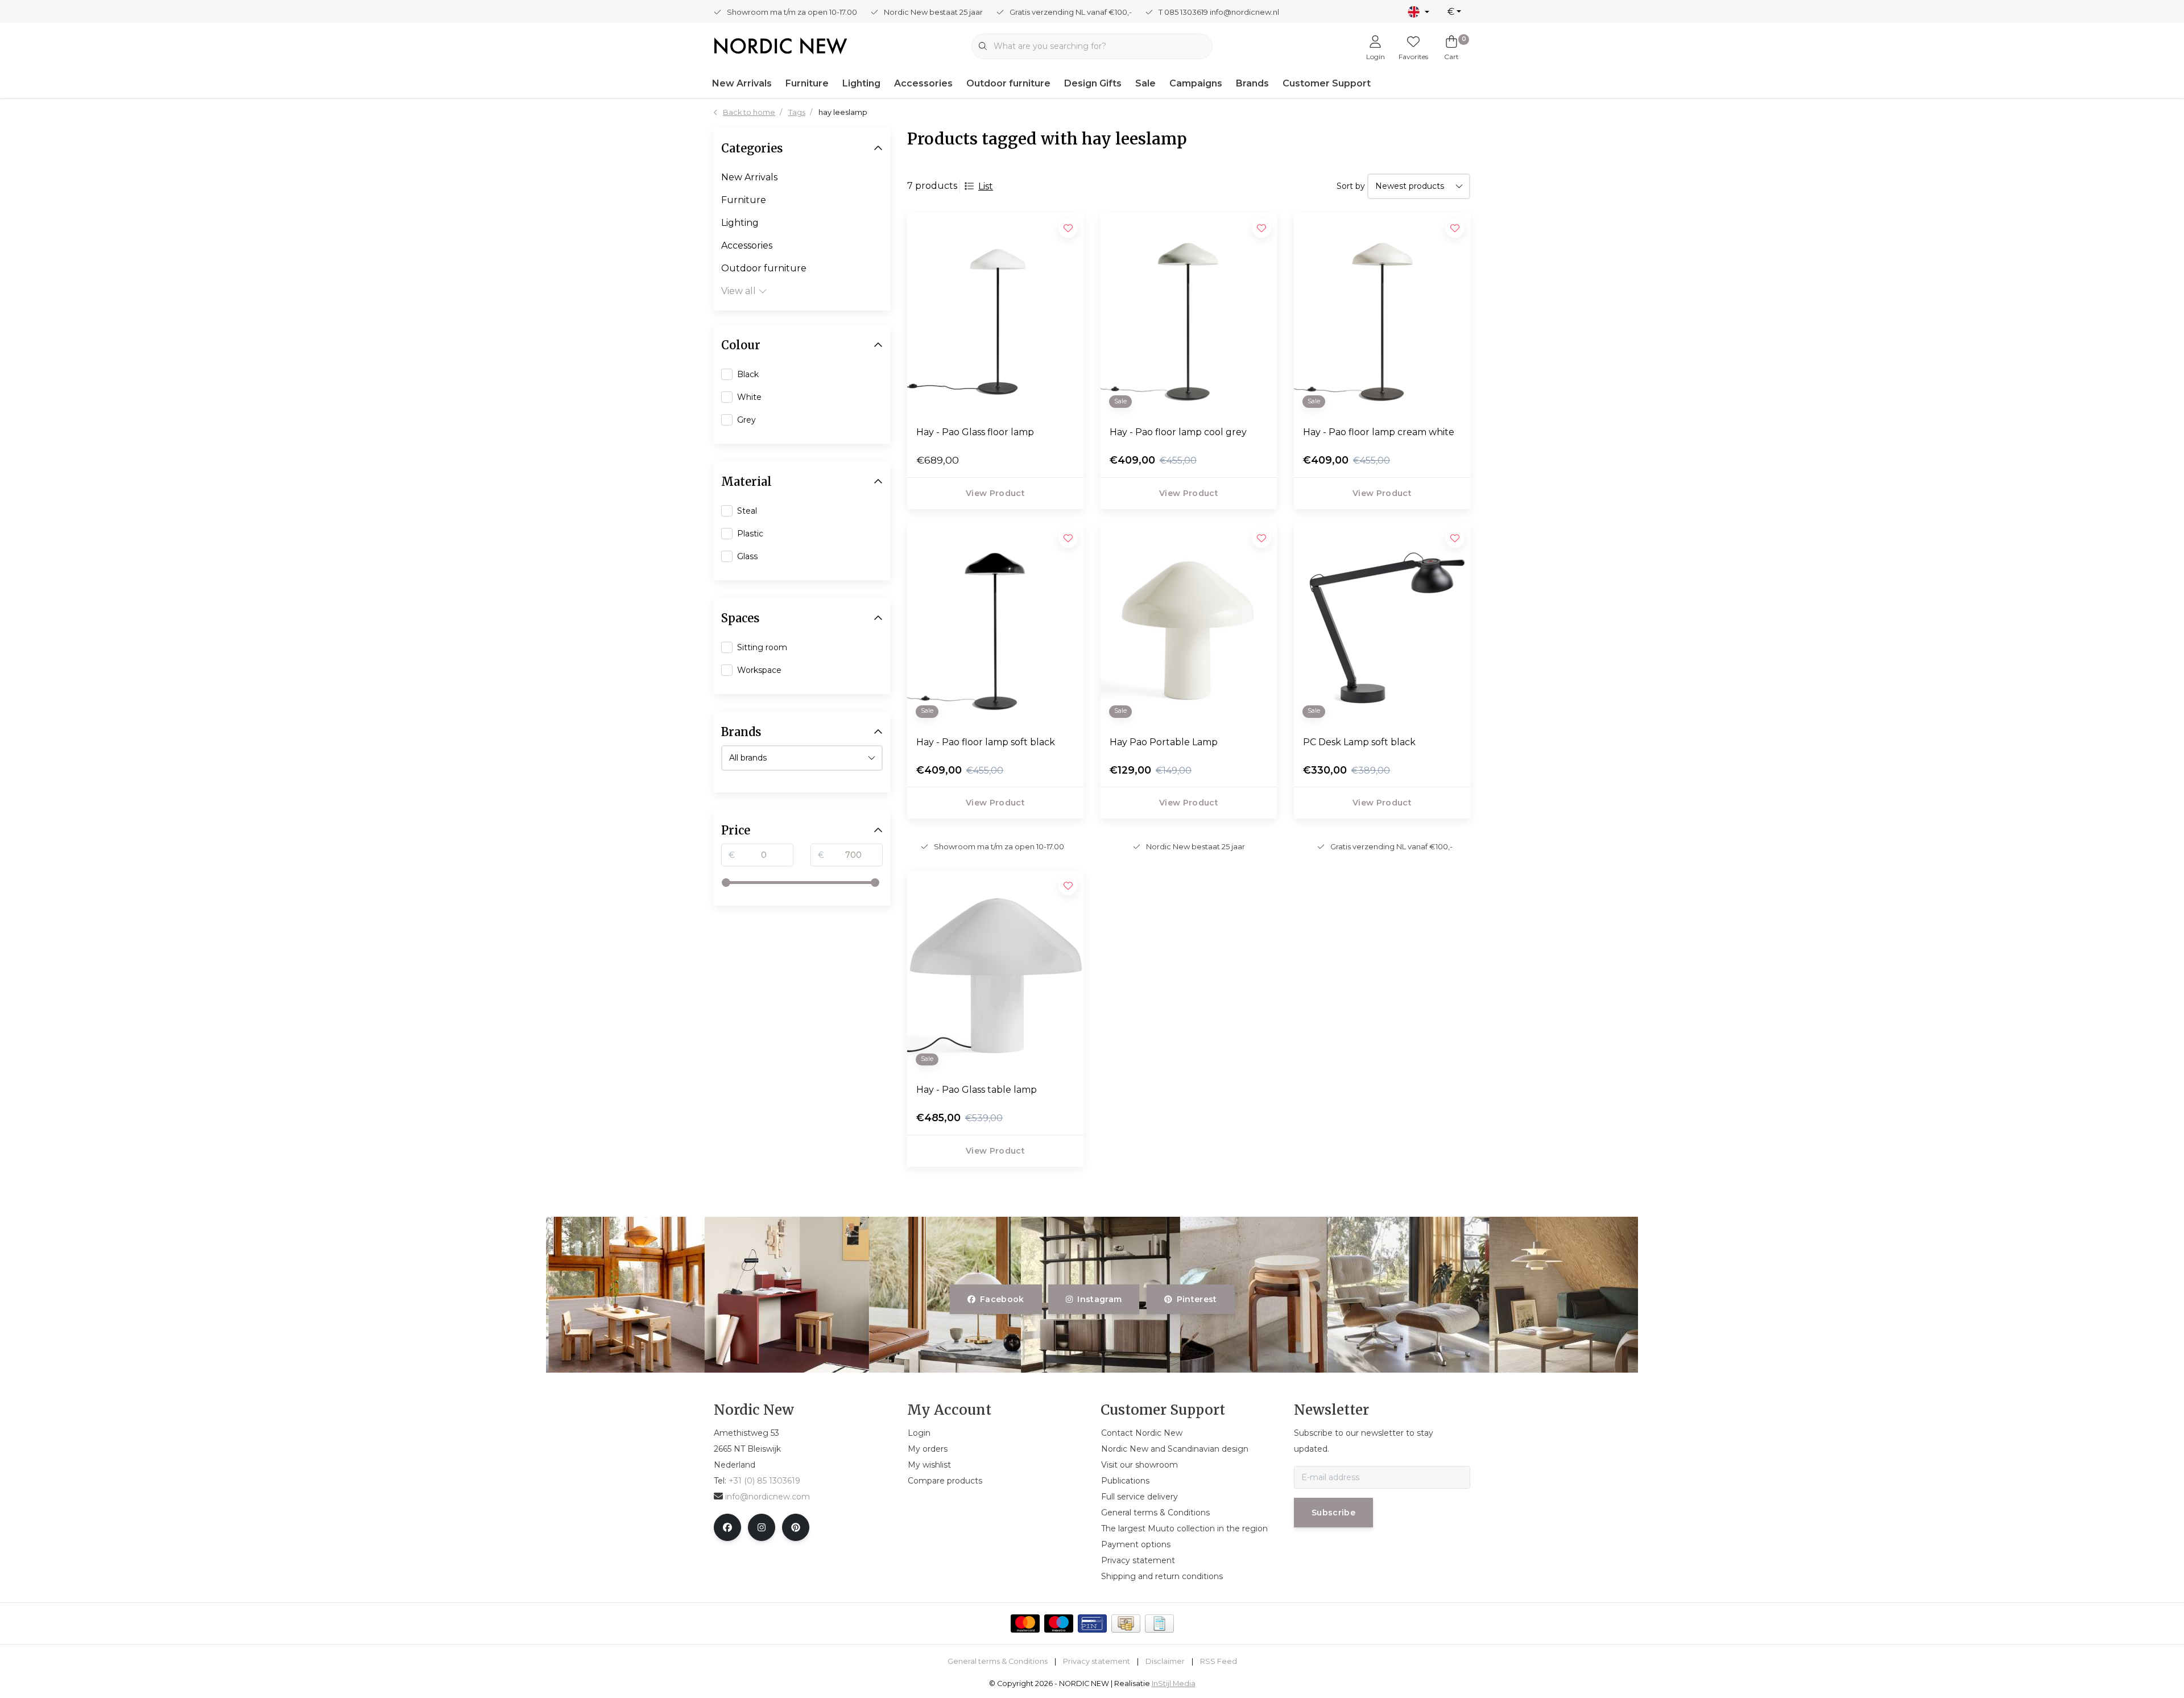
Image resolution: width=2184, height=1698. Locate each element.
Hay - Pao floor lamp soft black (986, 742)
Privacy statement (1097, 1661)
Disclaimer (1165, 1661)
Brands (1252, 83)
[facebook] (727, 1527)
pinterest (1196, 1299)
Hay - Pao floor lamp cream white (1379, 432)
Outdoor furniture (1008, 83)
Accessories (923, 83)
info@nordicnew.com (768, 1497)
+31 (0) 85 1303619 (764, 1481)
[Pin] (1092, 1623)
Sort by (1351, 186)
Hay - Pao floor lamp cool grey (1178, 432)
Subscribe (1333, 1513)
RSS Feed (1219, 1661)
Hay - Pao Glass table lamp (977, 1090)
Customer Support (1327, 83)
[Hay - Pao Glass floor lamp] (995, 315)
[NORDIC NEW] (781, 45)
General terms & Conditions (998, 1661)
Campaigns (1196, 83)
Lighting (861, 83)
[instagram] (762, 1527)
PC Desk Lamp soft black (1359, 742)
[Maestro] (1059, 1623)
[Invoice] (1159, 1623)
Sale (1145, 83)
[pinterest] (796, 1527)
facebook (1002, 1299)
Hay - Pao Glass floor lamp (975, 432)
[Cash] (1126, 1623)
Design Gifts (1093, 83)
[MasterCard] (1025, 1623)
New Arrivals (742, 83)
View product (995, 493)
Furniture (807, 83)
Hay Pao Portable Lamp (1164, 742)
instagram (1100, 1299)
